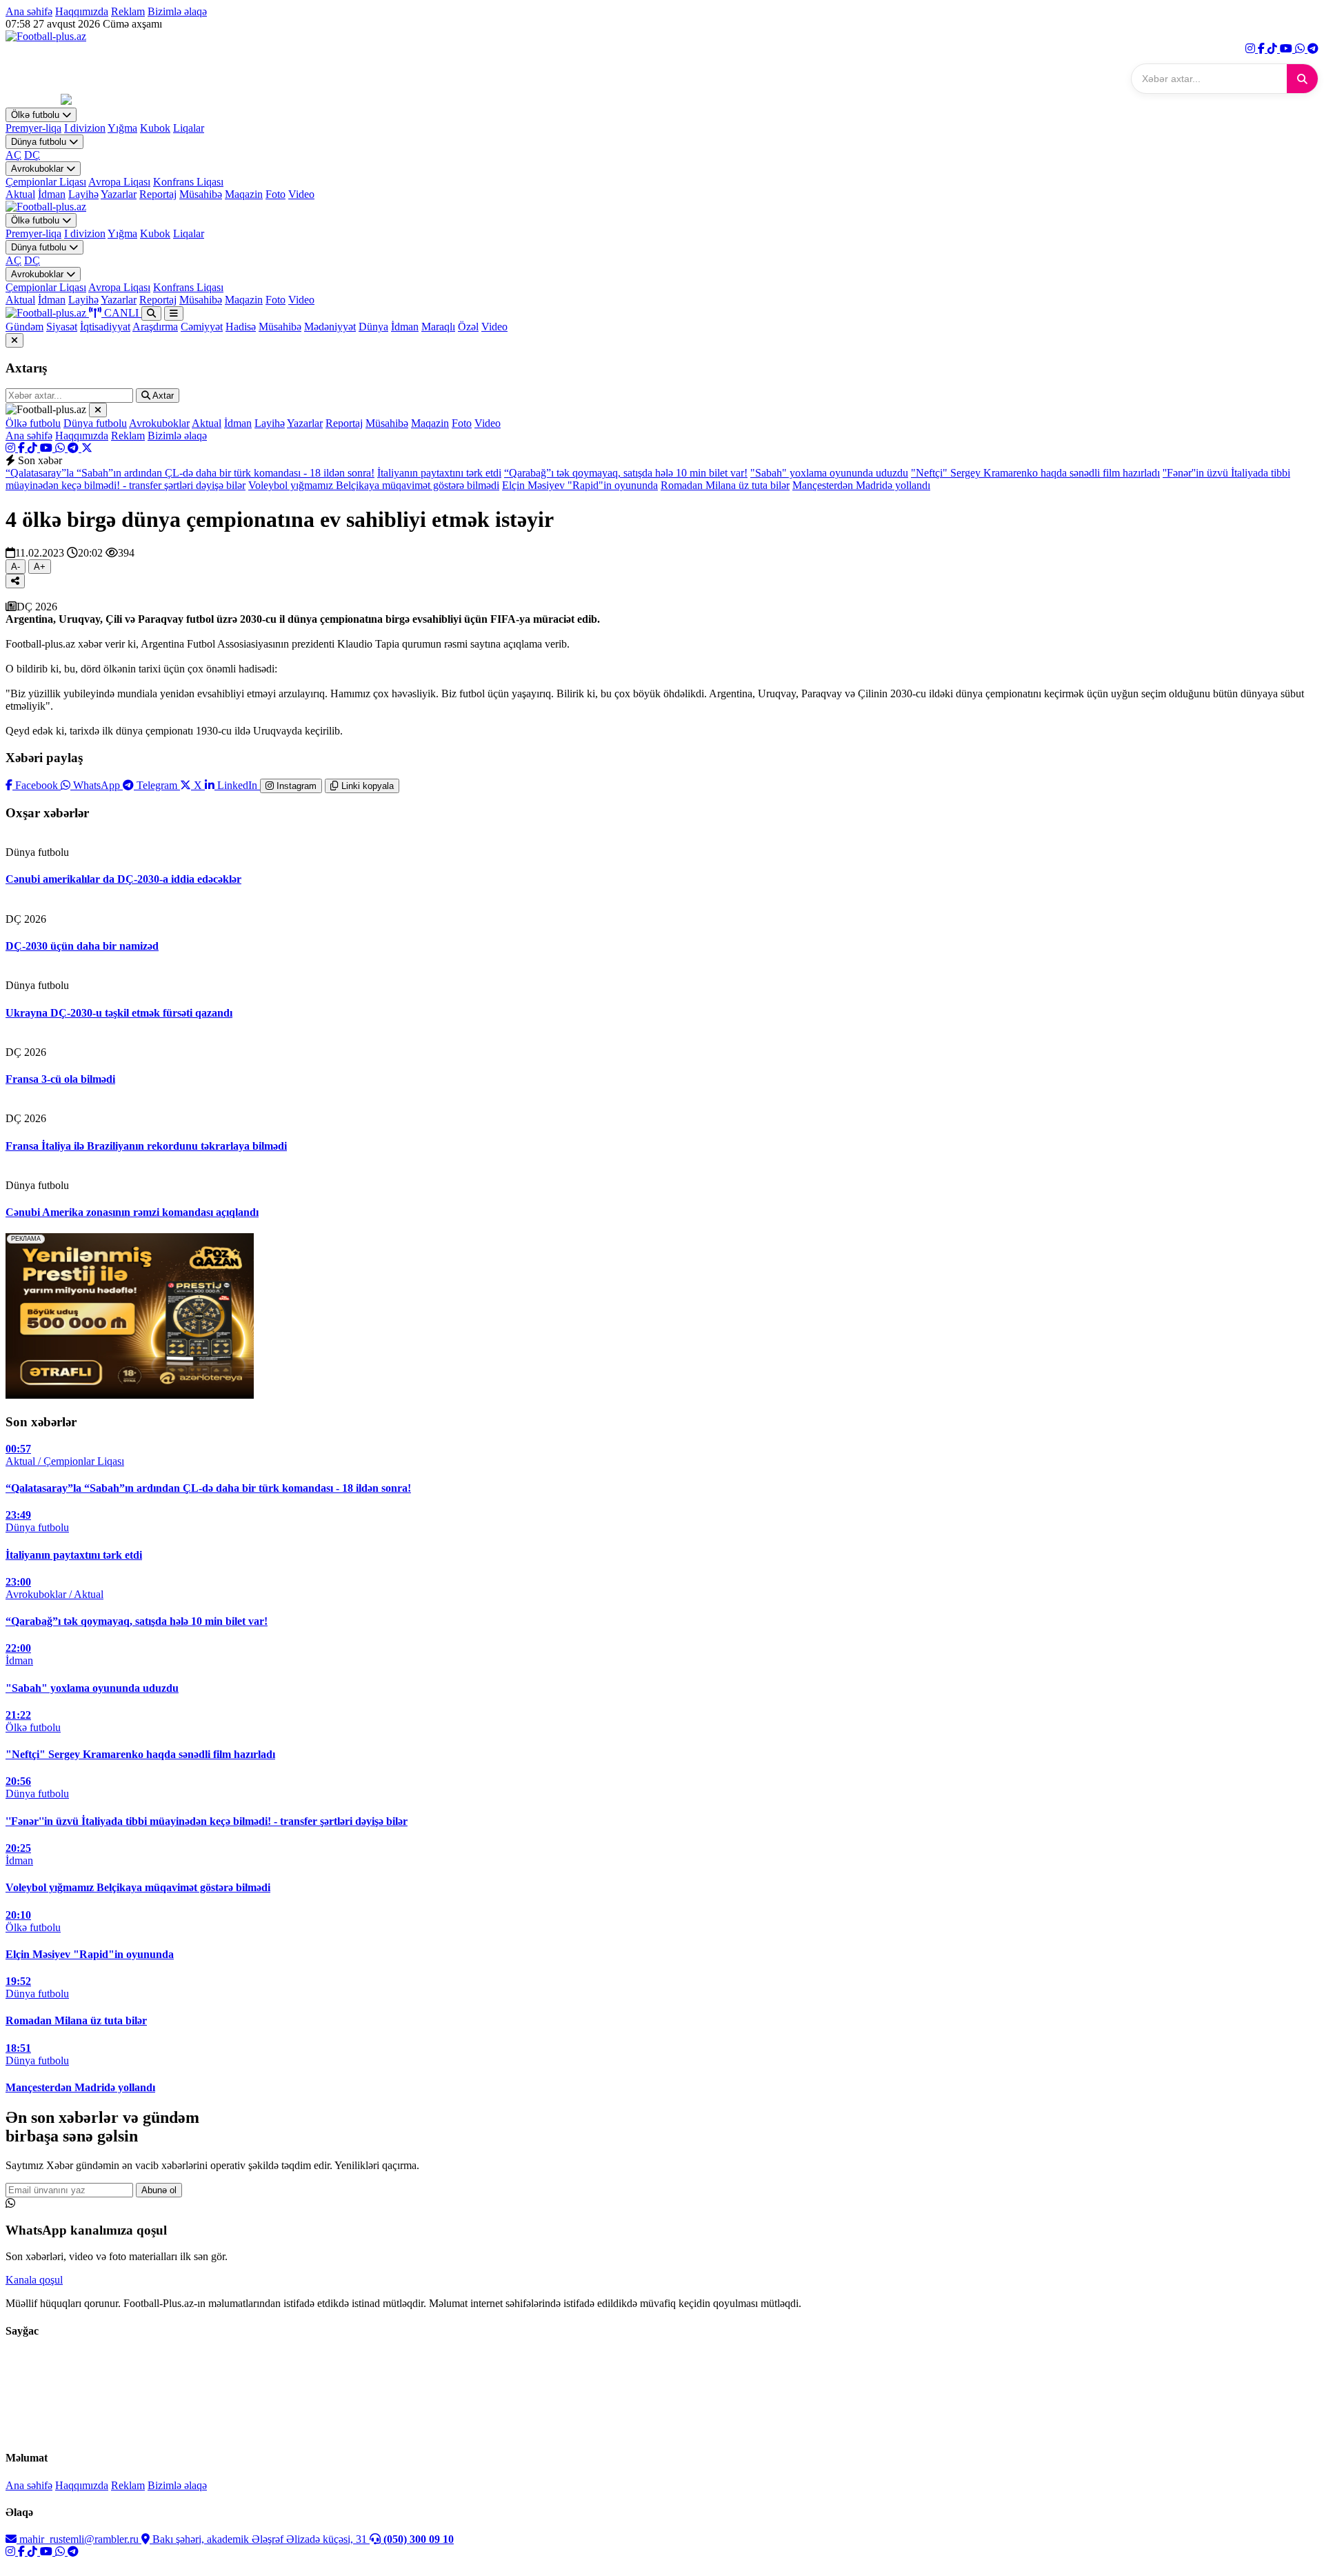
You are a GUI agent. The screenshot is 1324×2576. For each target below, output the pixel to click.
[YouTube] (1287, 49)
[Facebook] (1263, 49)
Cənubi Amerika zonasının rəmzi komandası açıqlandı (132, 1212)
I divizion (85, 128)
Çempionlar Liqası (46, 182)
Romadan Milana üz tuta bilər (725, 485)
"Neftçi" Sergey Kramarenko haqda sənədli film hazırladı (1035, 473)
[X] (87, 448)
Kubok (155, 128)
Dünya (373, 327)
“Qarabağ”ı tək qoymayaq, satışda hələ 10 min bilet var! (626, 473)
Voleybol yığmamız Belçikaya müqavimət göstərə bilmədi (374, 485)
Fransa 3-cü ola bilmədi (60, 1079)
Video (301, 194)
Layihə (83, 194)
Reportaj (158, 194)
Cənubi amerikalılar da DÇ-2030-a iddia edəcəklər (123, 879)
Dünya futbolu (40, 142)
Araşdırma (155, 327)
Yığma (122, 128)
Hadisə (241, 327)
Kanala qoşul (34, 2280)
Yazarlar (119, 194)
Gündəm (24, 327)
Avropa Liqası (119, 182)
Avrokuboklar (39, 169)
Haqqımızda (82, 11)
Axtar (162, 396)
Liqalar (189, 128)
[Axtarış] (151, 313)
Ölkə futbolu (37, 115)
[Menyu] (174, 313)
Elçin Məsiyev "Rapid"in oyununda (580, 485)
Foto (275, 194)
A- (16, 567)
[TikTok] (1274, 49)
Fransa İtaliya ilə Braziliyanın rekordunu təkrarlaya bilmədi (146, 1146)
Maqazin (244, 194)
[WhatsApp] (1301, 49)
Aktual (20, 194)
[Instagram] (1252, 49)
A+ (40, 567)
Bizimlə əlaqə (177, 11)
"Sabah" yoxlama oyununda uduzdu (829, 473)
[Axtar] (1302, 79)
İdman (52, 194)
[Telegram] (1313, 49)
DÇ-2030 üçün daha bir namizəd (82, 946)
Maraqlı (438, 327)
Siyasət (62, 327)
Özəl (468, 327)
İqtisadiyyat (105, 327)
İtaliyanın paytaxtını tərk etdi (439, 473)
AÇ (13, 155)
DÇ (32, 155)
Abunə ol (159, 2190)
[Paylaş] (15, 581)
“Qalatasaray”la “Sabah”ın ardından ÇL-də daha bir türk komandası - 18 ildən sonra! (190, 473)
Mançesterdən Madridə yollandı (861, 485)
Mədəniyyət (330, 327)
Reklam (128, 11)
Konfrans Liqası (188, 182)
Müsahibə (201, 194)
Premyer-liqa (33, 128)
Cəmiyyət (202, 327)
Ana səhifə (29, 11)
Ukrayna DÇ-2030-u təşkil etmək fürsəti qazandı (119, 1013)
